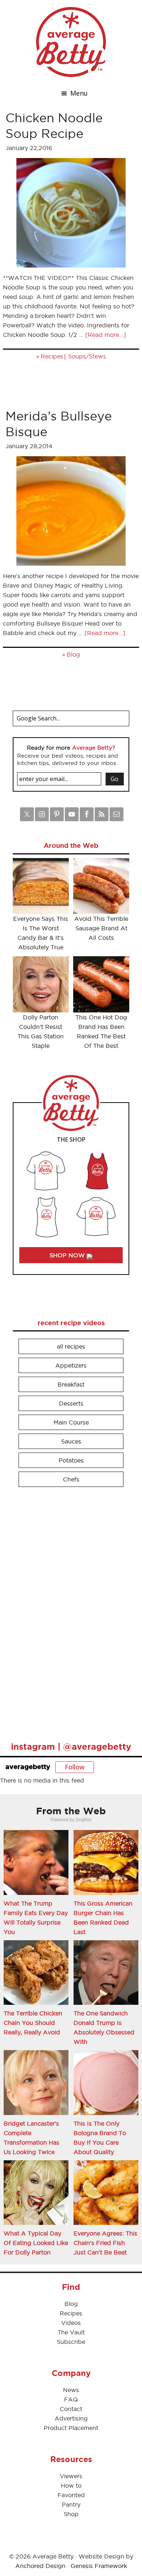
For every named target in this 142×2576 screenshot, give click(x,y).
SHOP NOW (68, 1255)
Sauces (71, 1441)
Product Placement (71, 2428)
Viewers (71, 2476)
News (71, 2390)
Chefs (71, 1479)
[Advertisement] (67, 1611)
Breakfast (71, 1384)
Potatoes (71, 1460)
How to (71, 2485)
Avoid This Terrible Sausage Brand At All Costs (101, 928)
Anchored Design (40, 2566)
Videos (71, 2323)
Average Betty (71, 42)
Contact (71, 2409)
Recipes (52, 356)
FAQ (71, 2399)
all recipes (71, 1346)
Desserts (71, 1403)
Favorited (71, 2495)
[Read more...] (106, 335)
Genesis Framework (99, 2566)
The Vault (71, 2332)
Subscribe (71, 2342)
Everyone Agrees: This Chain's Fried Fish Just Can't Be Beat (105, 2243)
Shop (71, 2514)
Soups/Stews (87, 356)
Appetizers (71, 1365)
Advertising (71, 2418)
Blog (73, 654)
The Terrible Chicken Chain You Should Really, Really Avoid (33, 2023)
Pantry (71, 2504)
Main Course (71, 1422)
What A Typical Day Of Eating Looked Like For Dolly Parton (36, 2243)
